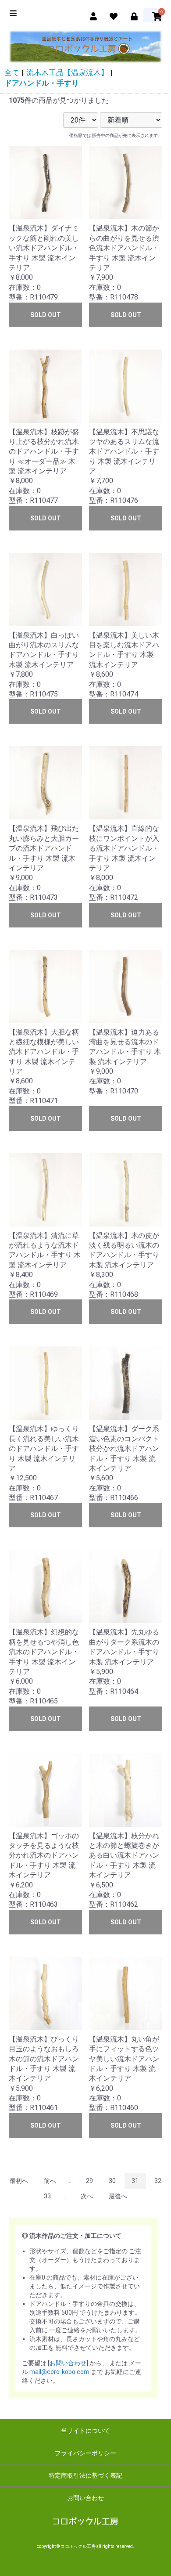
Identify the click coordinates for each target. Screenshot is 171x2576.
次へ (87, 2196)
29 (89, 2181)
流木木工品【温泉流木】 (67, 72)
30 (112, 2181)
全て (12, 72)
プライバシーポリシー (85, 2453)
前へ (50, 2181)
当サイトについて (85, 2431)
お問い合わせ (68, 2363)
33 (47, 2196)
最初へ (19, 2181)
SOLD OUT (46, 315)
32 (158, 2181)
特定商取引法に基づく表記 (85, 2475)
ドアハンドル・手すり (42, 83)
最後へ (118, 2196)
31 (135, 2181)
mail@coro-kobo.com (59, 2372)
